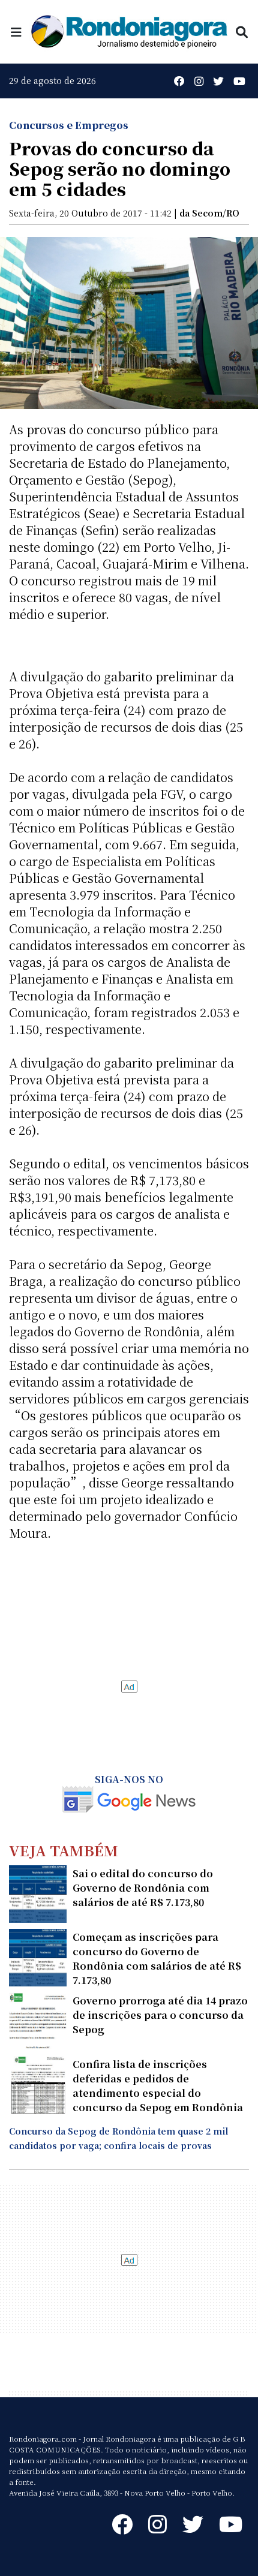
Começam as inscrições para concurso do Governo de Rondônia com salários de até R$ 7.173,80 (157, 1959)
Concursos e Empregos (69, 125)
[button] (16, 31)
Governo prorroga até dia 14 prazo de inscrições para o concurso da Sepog (160, 2015)
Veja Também (64, 1850)
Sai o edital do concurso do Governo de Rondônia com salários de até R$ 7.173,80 (143, 1888)
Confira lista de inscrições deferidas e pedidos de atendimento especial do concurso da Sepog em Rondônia (158, 2086)
